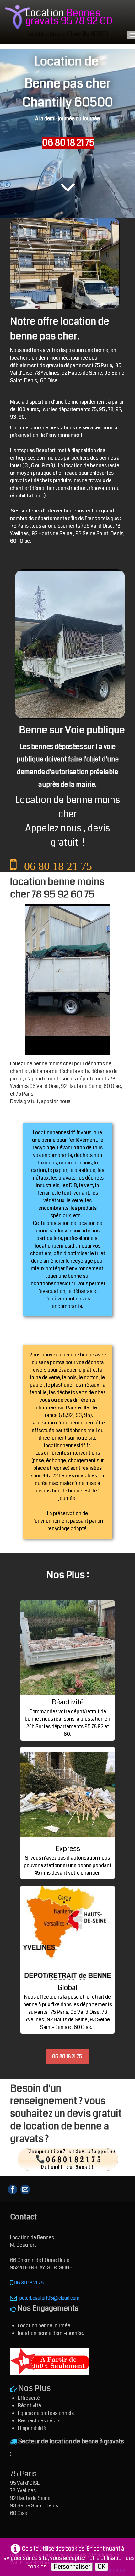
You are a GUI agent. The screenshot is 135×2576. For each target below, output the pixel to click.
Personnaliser (72, 2567)
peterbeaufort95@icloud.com (49, 2298)
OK (102, 2567)
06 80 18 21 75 (67, 2056)
